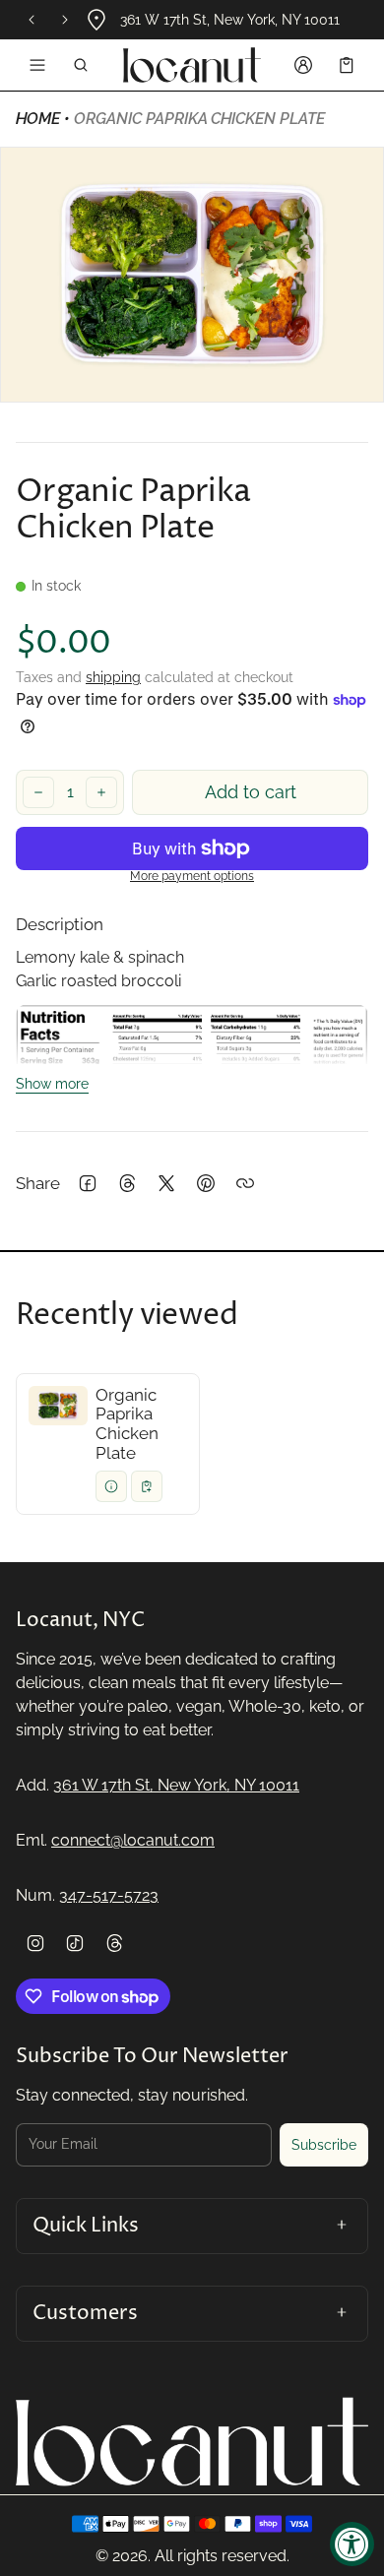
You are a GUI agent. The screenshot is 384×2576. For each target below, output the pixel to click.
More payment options (192, 877)
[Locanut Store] (192, 65)
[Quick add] (147, 1486)
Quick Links (86, 2226)
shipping (113, 677)
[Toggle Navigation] (37, 65)
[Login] (303, 65)
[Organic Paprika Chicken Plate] (108, 1444)
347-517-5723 (109, 1895)
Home (38, 119)
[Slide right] (65, 20)
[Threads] (114, 1943)
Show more (52, 1084)
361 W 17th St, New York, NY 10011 (176, 1785)
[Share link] (245, 1183)
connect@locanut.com (133, 1840)
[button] (81, 65)
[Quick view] (111, 1486)
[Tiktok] (75, 1943)
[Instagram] (35, 1943)
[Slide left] (32, 20)
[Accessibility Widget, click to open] (352, 2544)
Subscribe (324, 2145)
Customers (85, 2313)
